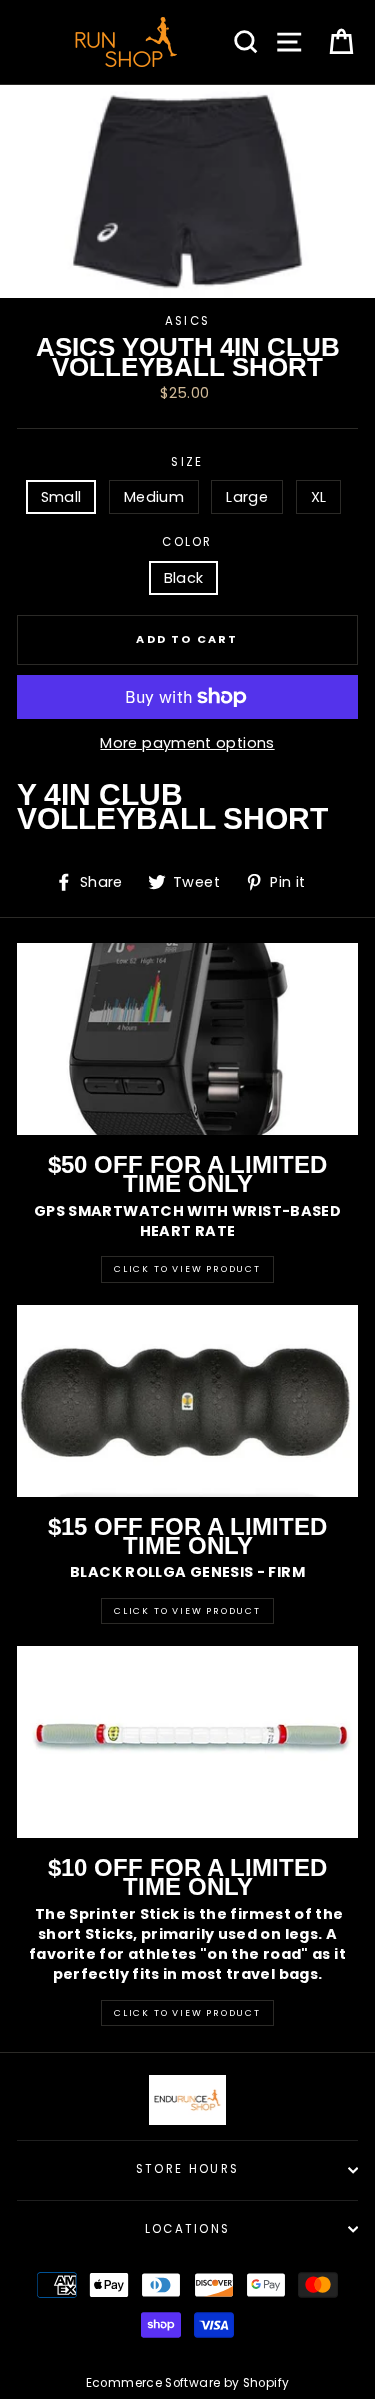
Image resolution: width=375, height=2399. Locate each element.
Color (187, 542)
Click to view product (187, 1611)
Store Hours (187, 2169)
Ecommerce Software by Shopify (187, 2383)
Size (187, 462)
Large (247, 497)
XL (319, 497)
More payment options (187, 743)
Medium (154, 497)
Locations (188, 2229)
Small (61, 497)
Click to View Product (187, 1269)
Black (184, 578)
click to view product (187, 2013)
